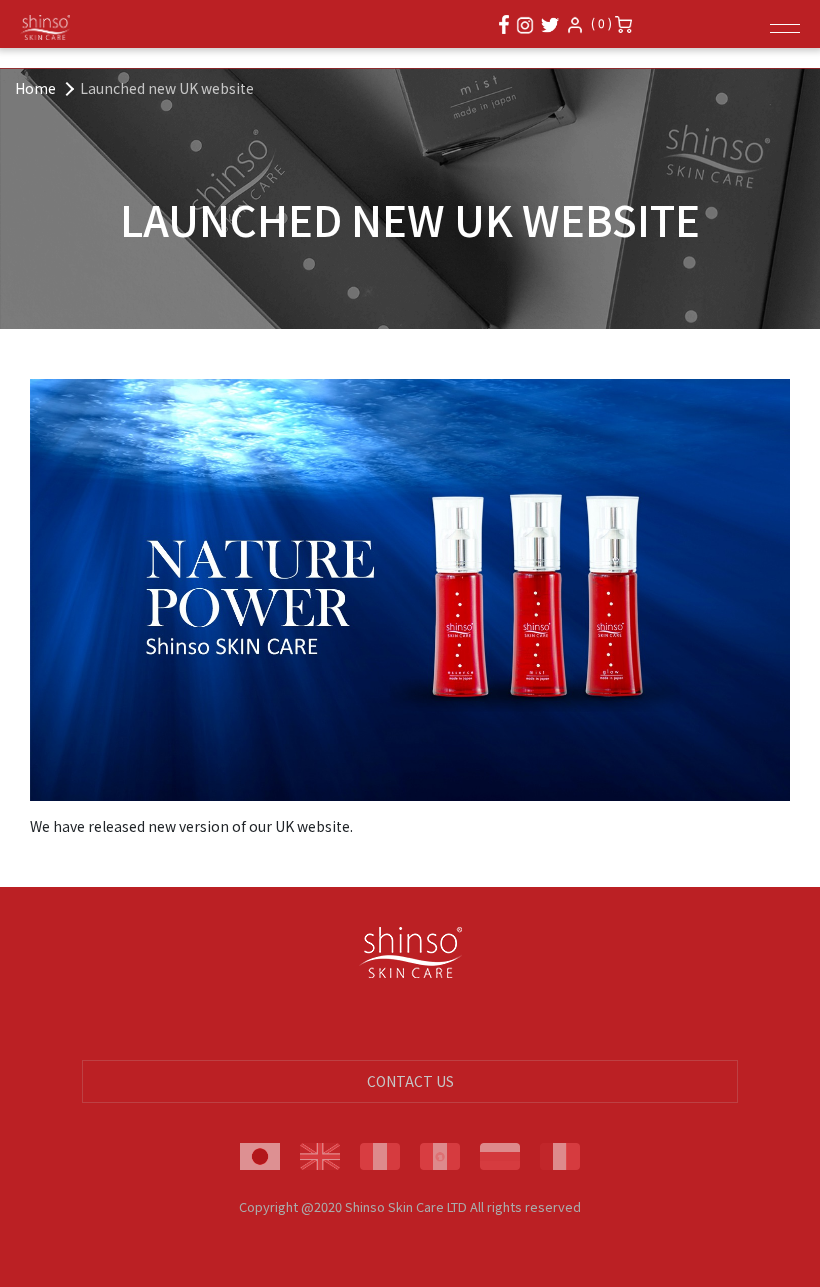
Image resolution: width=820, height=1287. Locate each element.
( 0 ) (603, 22)
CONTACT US (410, 1081)
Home (35, 88)
